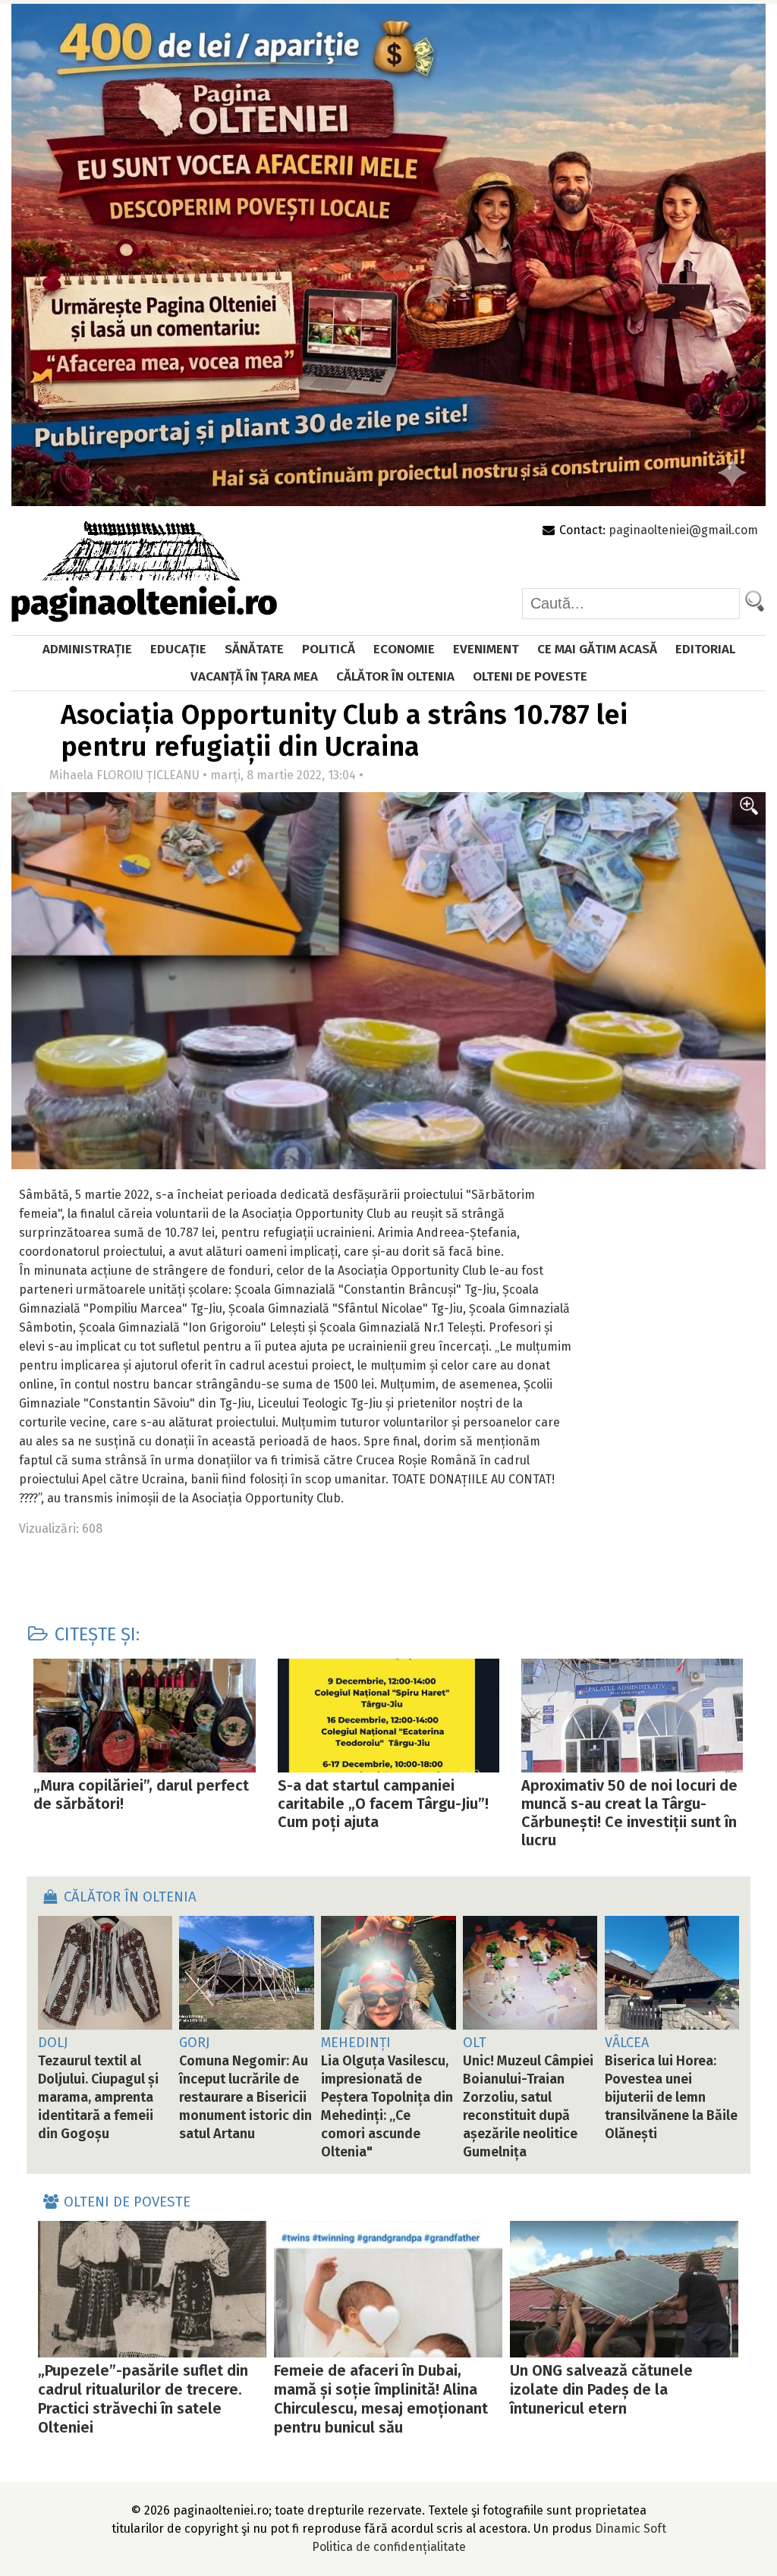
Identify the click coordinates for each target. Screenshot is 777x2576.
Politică (329, 649)
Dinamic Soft (631, 2529)
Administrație (87, 649)
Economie (404, 649)
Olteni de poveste (530, 676)
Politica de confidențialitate (389, 2547)
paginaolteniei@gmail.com (683, 530)
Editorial (705, 649)
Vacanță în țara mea (254, 676)
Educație (178, 649)
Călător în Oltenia (395, 676)
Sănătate (254, 649)
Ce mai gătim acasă (597, 649)
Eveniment (486, 649)
